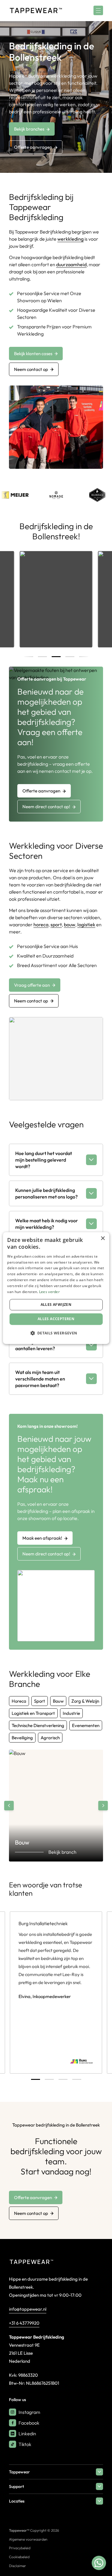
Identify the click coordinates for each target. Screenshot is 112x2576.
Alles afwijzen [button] (56, 1305)
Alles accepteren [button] (56, 1319)
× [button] (103, 1238)
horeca (41, 925)
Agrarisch (50, 1738)
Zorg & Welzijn (85, 1701)
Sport (40, 1701)
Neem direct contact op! (46, 807)
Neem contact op (31, 369)
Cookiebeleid (19, 2557)
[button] (56, 1333)
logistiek (86, 925)
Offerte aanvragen (33, 147)
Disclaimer (17, 2566)
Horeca (19, 1701)
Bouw (58, 1701)
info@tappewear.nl (28, 2309)
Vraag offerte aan (32, 985)
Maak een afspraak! (42, 1538)
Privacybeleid (20, 2548)
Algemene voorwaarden (28, 2539)
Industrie (71, 1713)
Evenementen (86, 1725)
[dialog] (56, 1288)
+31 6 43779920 (24, 2323)
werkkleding (70, 239)
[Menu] (98, 10)
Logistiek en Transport (33, 1713)
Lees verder (49, 1292)
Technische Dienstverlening (38, 1725)
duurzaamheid (71, 264)
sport (56, 925)
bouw (70, 925)
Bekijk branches (29, 129)
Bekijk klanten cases (33, 354)
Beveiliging (22, 1738)
